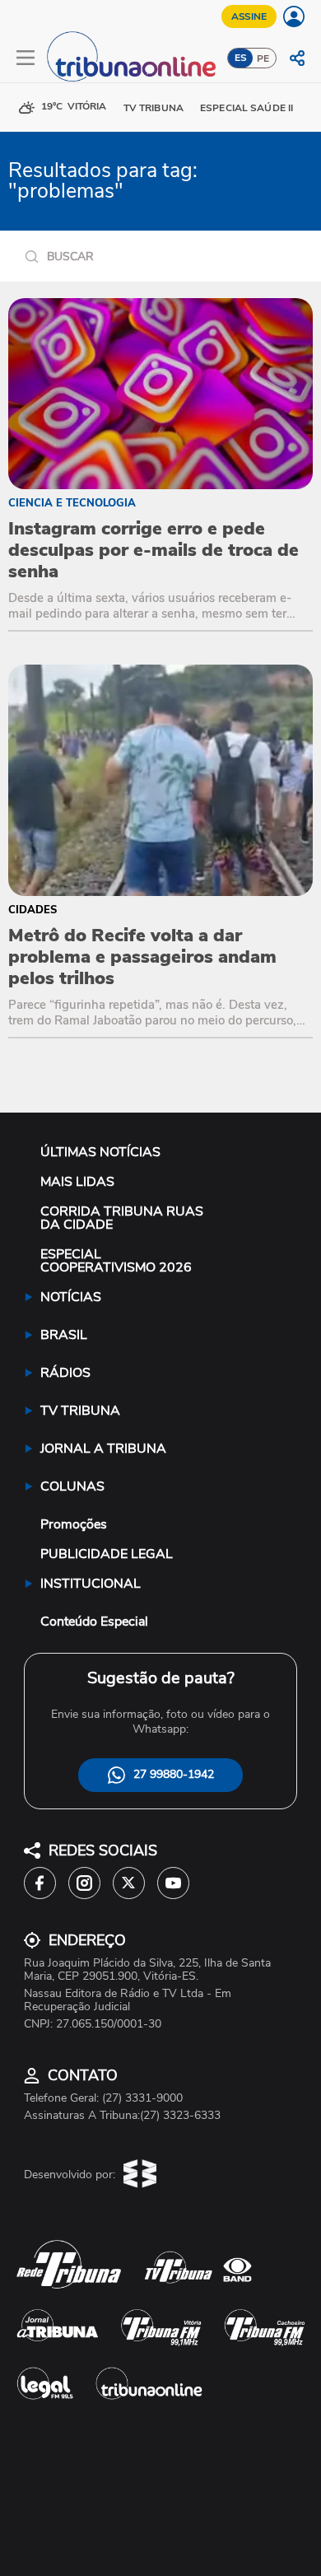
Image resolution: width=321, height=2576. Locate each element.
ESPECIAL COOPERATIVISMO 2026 (116, 1261)
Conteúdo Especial (94, 1622)
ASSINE (249, 16)
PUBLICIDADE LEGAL (107, 1554)
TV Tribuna (154, 108)
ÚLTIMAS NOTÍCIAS (100, 1152)
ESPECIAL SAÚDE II (247, 108)
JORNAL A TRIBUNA (103, 1449)
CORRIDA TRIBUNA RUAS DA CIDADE (122, 1218)
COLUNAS (72, 1486)
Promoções (74, 1524)
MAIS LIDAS (77, 1182)
